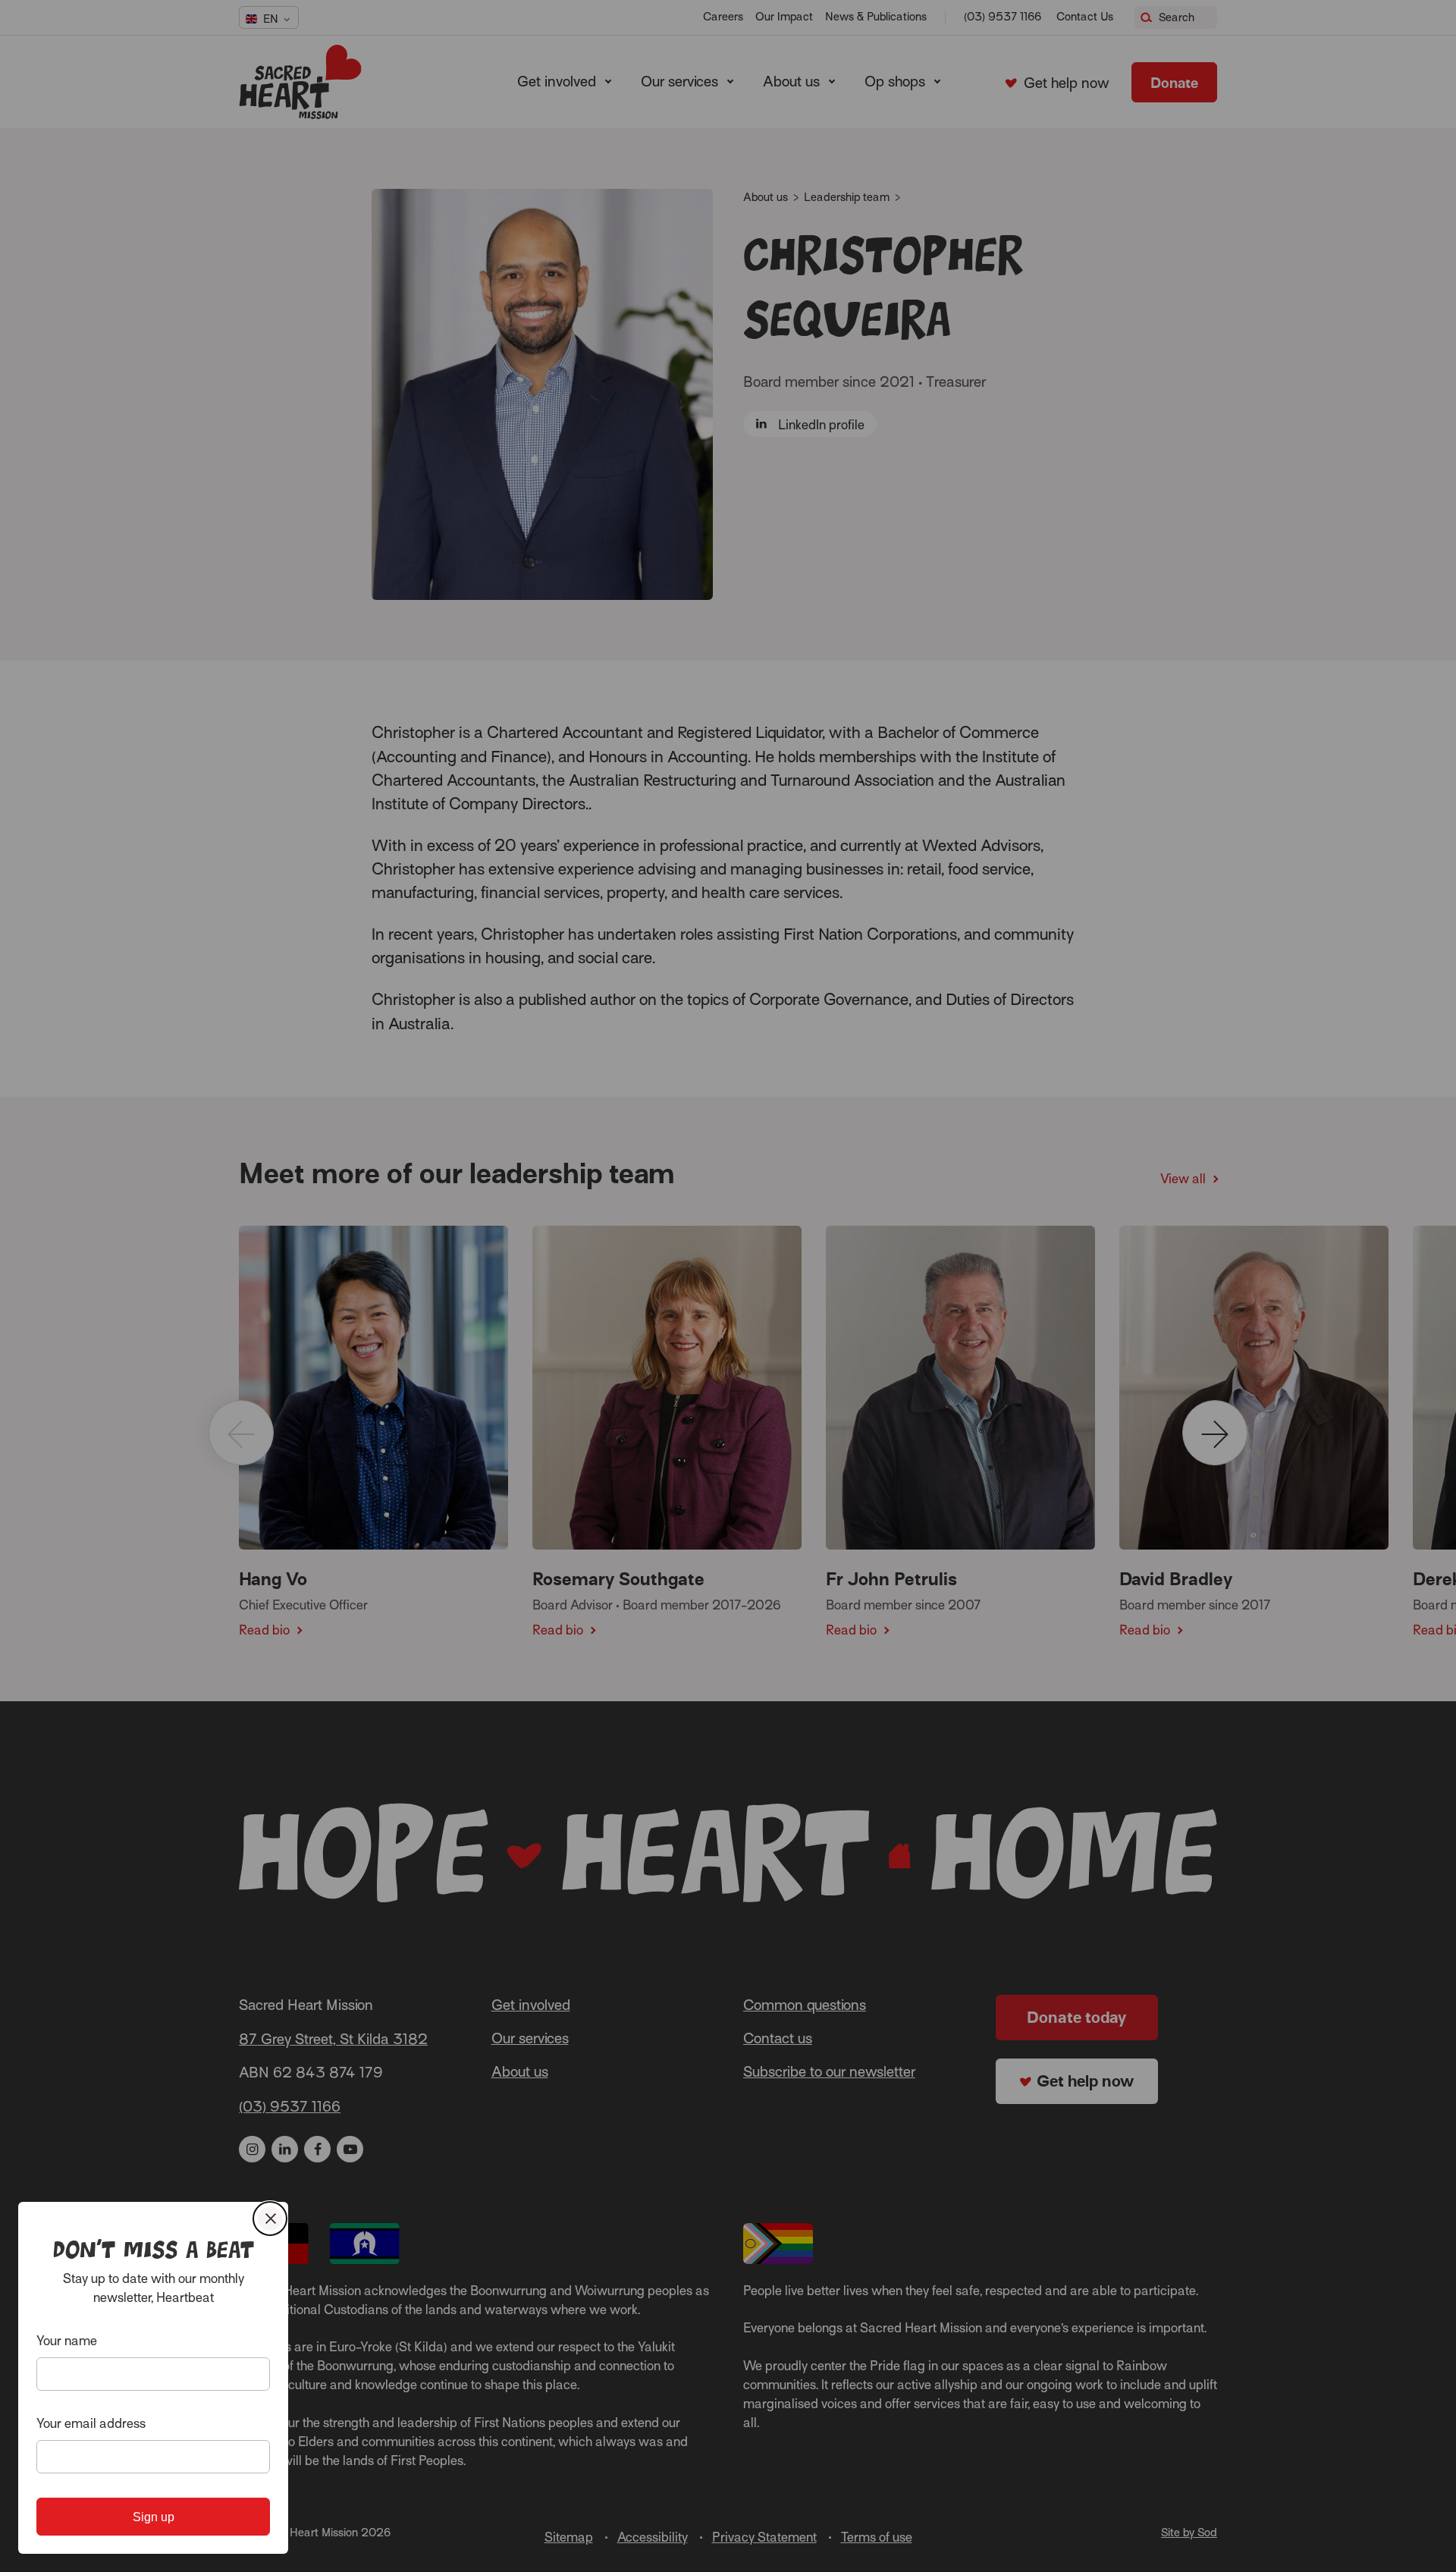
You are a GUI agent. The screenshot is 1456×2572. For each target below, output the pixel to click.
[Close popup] (270, 2219)
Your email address (91, 2424)
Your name (67, 2341)
